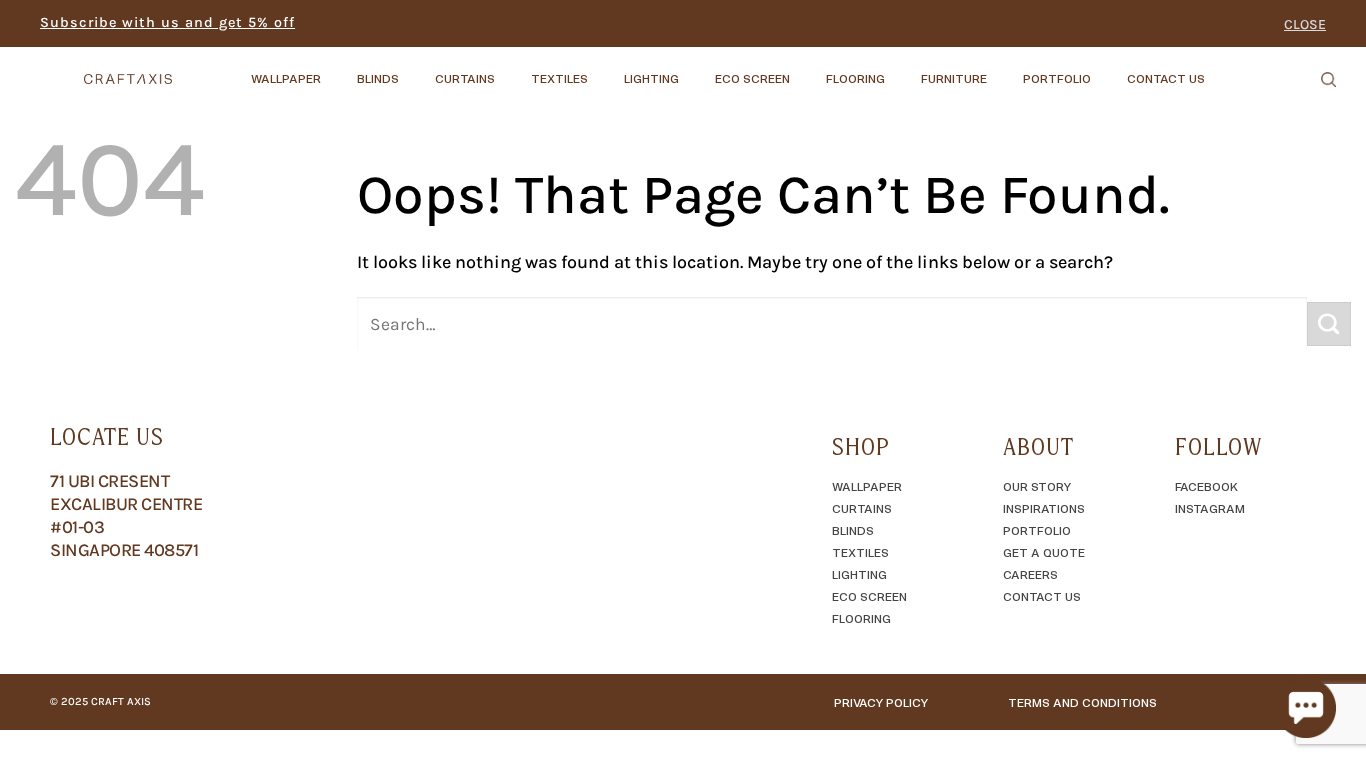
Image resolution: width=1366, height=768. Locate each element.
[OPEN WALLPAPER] (338, 69)
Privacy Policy (881, 702)
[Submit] (1329, 324)
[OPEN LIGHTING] (696, 69)
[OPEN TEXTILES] (605, 69)
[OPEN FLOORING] (902, 69)
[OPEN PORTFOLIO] (1108, 69)
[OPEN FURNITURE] (1004, 69)
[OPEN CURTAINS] (512, 69)
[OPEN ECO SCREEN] (807, 69)
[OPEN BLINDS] (416, 69)
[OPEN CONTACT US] (1222, 69)
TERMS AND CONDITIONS (1082, 702)
